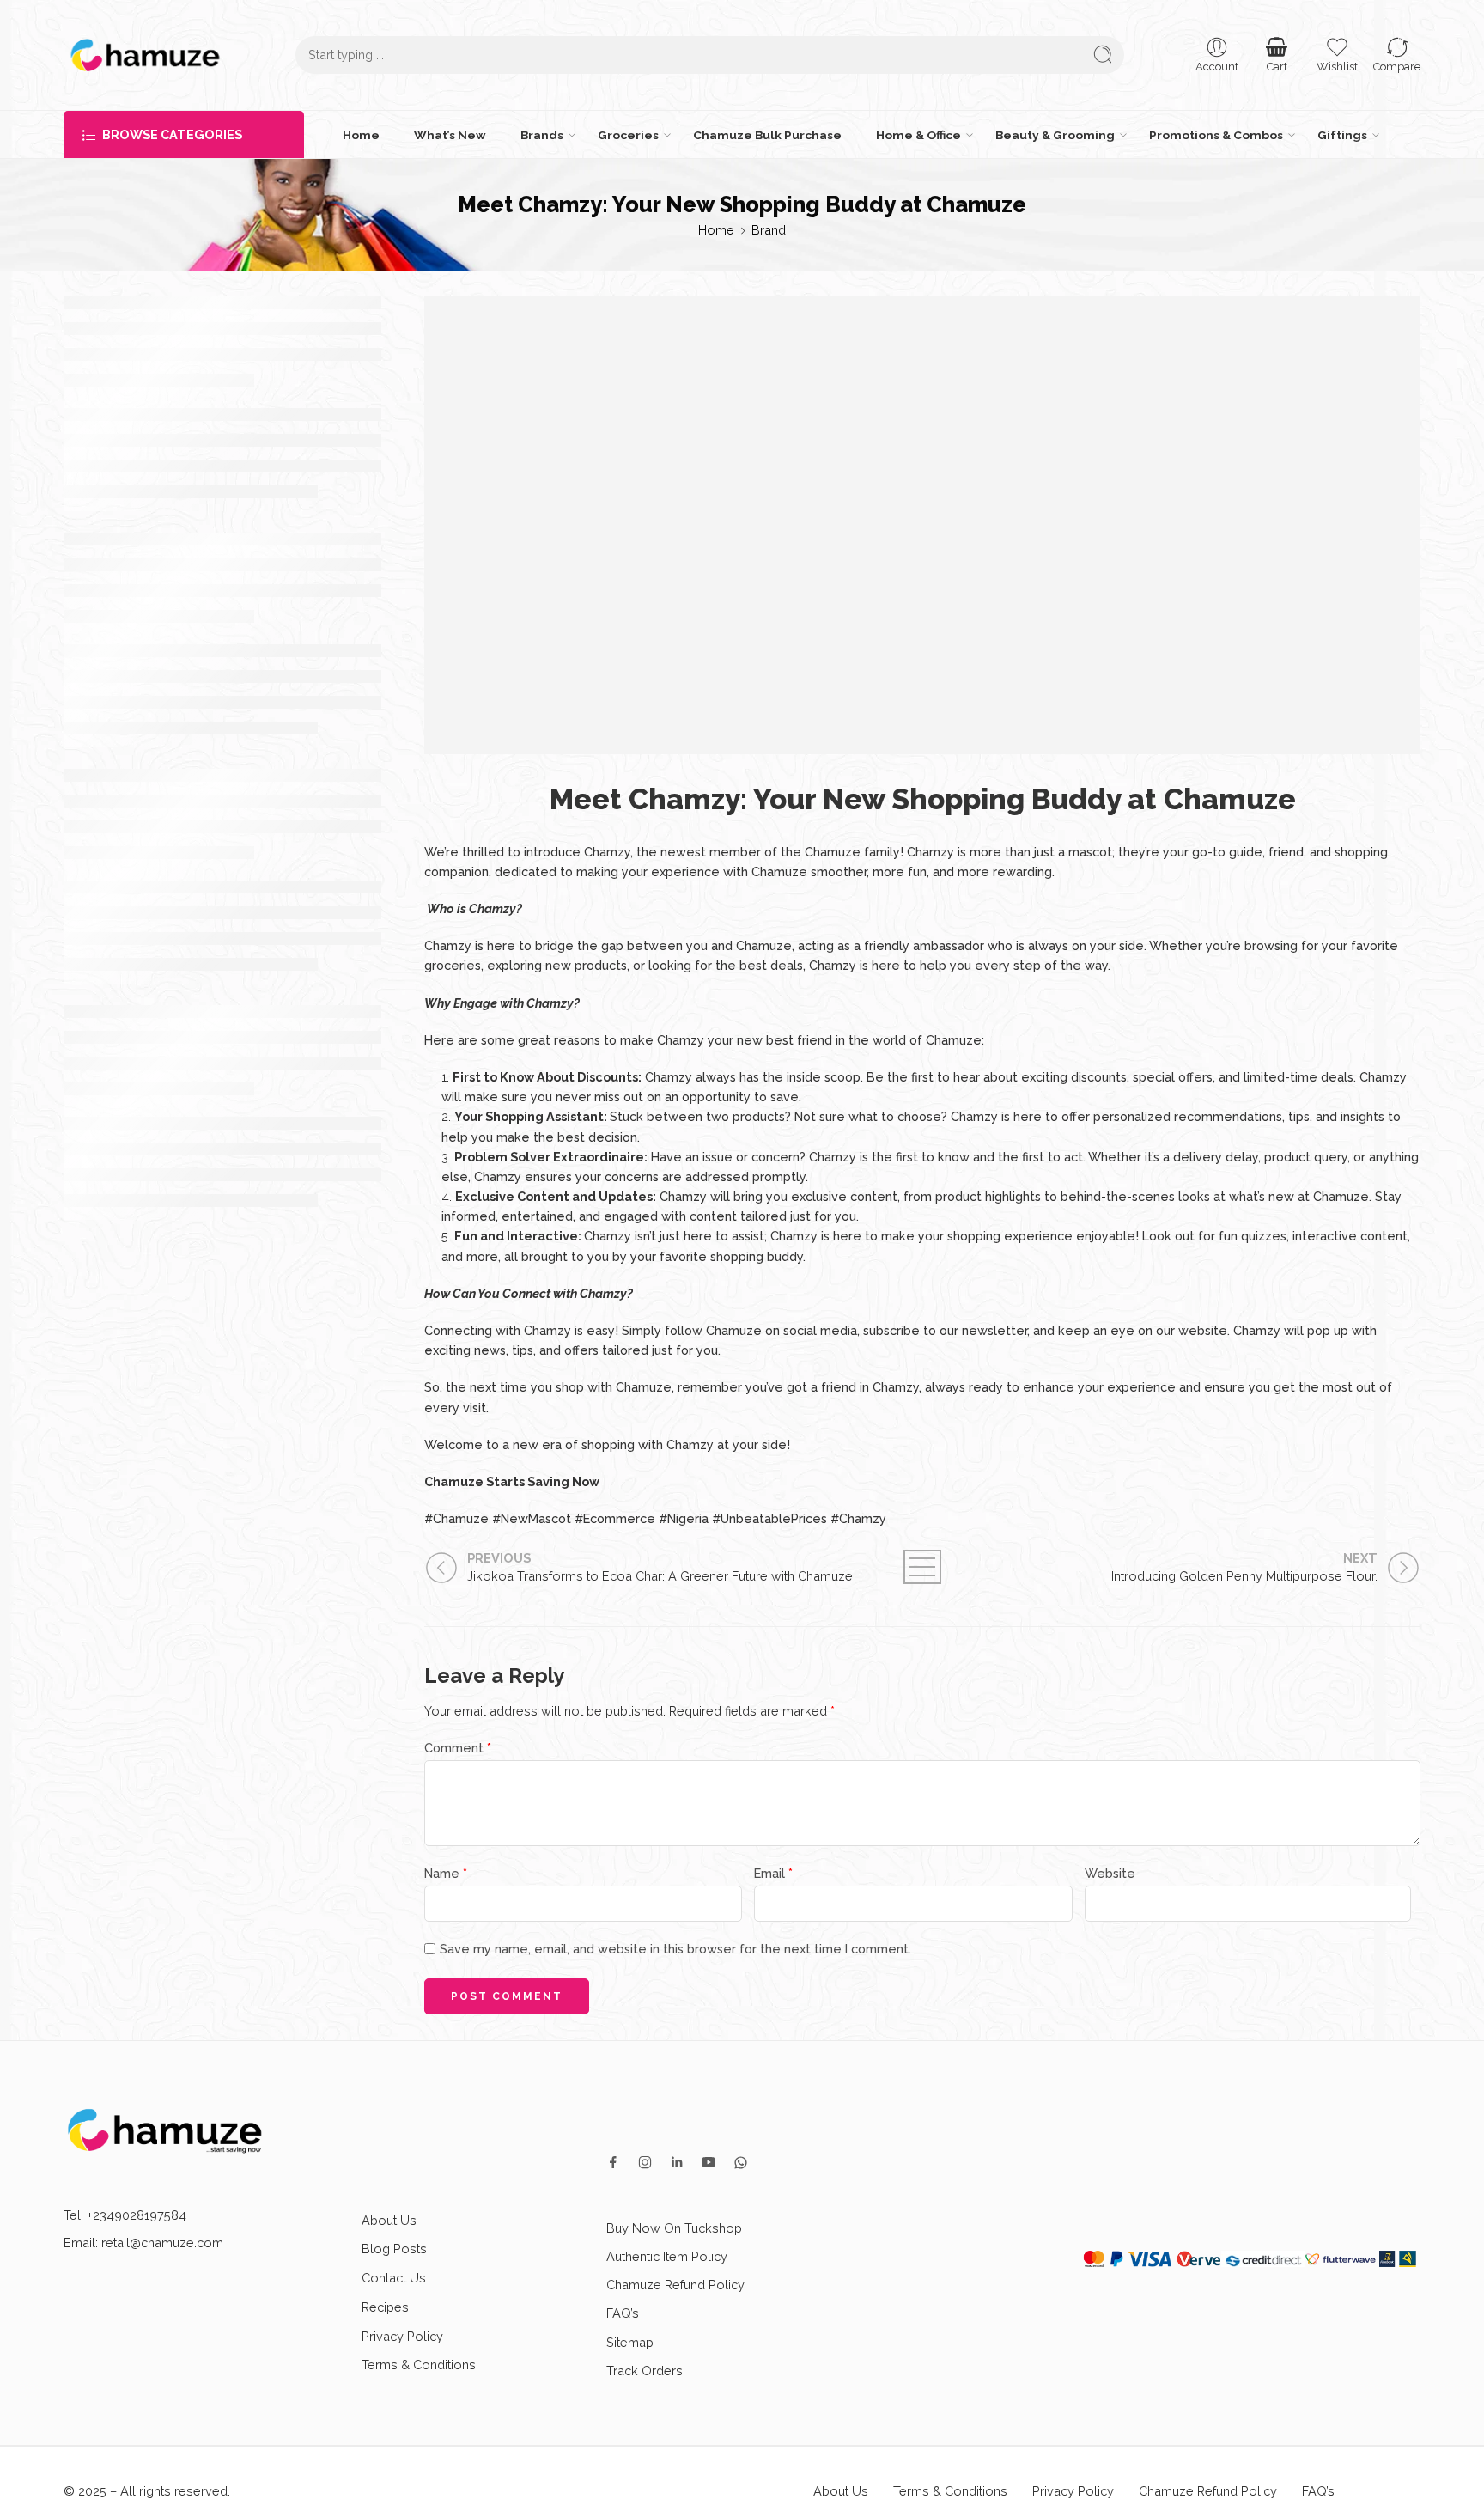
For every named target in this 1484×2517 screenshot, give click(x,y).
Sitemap (630, 2342)
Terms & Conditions (419, 2365)
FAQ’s (623, 2313)
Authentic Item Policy (667, 2256)
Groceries (628, 135)
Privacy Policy (402, 2336)
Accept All (1399, 2483)
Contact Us (394, 2278)
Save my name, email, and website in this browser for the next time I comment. (675, 1949)
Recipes (385, 2307)
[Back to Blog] (922, 1567)
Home (361, 135)
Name (446, 1873)
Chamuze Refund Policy (675, 2285)
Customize (1135, 2483)
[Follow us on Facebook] (613, 2162)
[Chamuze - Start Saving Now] (145, 55)
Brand (769, 230)
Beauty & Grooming (1055, 135)
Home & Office (918, 135)
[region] (742, 2467)
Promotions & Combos (1216, 135)
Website (1110, 1873)
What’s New (450, 135)
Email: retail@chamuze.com (143, 2243)
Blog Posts (394, 2249)
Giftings (1342, 135)
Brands (542, 135)
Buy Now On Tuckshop (674, 2228)
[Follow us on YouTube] (709, 2162)
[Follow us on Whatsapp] (741, 2163)
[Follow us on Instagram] (645, 2162)
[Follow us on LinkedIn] (677, 2162)
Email (773, 1873)
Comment (458, 1748)
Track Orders (645, 2371)
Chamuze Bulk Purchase (767, 135)
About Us (389, 2220)
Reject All (1267, 2483)
